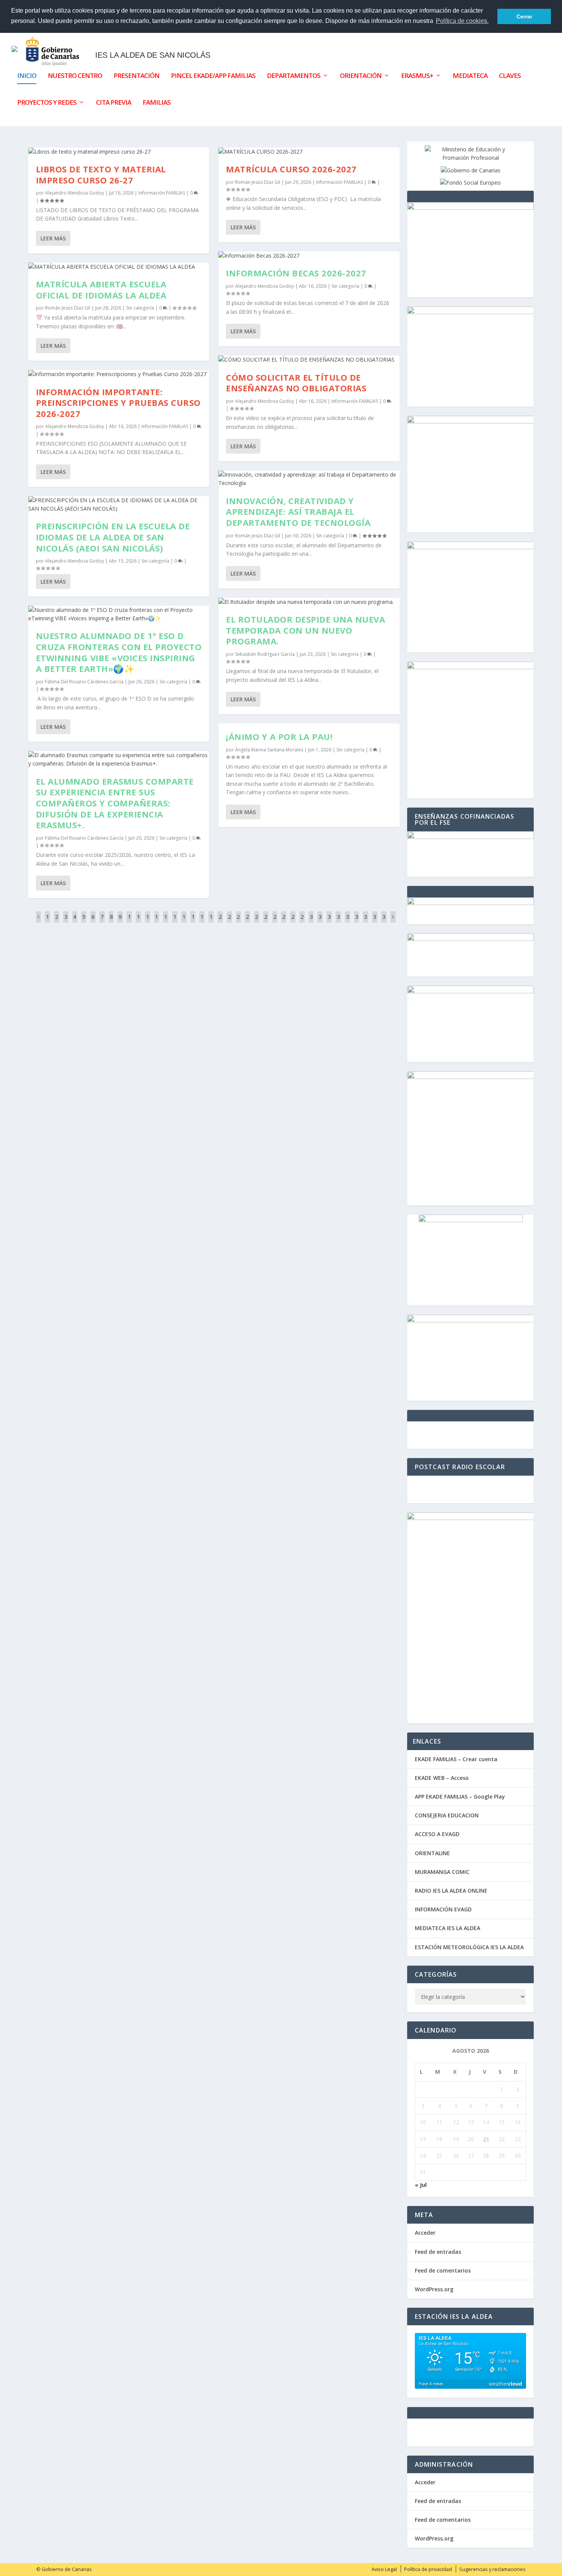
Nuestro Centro (75, 76)
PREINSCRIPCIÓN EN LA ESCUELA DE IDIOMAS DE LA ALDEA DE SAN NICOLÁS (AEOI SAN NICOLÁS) (113, 537)
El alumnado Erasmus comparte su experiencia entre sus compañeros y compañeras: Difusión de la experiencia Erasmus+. (115, 803)
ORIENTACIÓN (361, 76)
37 (375, 922)
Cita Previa (114, 103)
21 (229, 922)
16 (184, 922)
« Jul (421, 2185)
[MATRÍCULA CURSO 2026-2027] (309, 152)
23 (247, 922)
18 (202, 922)
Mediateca (470, 76)
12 (148, 922)
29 (302, 922)
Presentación (136, 76)
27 (284, 922)
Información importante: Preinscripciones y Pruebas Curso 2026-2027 (118, 403)
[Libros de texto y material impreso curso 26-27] (119, 152)
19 (211, 922)
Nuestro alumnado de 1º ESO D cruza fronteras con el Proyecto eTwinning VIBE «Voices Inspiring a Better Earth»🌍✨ (119, 652)
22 (238, 922)
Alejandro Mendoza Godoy (75, 193)
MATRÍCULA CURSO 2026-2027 (291, 169)
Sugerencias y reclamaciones (492, 2569)
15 (175, 922)
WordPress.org (434, 2289)
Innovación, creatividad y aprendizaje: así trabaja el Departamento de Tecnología (298, 512)
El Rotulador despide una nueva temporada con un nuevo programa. (305, 630)
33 (338, 922)
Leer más (53, 238)
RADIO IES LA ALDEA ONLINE (451, 1891)
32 (329, 922)
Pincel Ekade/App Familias (213, 76)
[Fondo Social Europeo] (470, 182)
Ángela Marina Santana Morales (269, 750)
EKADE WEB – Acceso (442, 1778)
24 (257, 922)
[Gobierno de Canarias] (471, 170)
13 (156, 922)
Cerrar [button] (524, 16)
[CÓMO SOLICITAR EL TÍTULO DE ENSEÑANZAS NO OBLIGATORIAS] (309, 360)
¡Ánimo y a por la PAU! (279, 736)
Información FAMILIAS (162, 193)
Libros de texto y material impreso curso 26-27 (101, 174)
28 (293, 922)
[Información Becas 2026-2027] (309, 256)
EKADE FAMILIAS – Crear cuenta (456, 1759)
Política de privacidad (428, 2569)
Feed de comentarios (443, 2270)
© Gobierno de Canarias (64, 2569)
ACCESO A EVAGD (437, 1834)
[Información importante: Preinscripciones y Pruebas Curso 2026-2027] (119, 374)
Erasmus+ (417, 76)
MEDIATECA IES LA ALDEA (447, 1928)
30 (311, 922)
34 (348, 922)
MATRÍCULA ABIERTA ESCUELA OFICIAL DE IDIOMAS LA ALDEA (101, 290)
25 (266, 922)
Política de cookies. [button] (462, 21)
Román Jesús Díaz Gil (68, 308)
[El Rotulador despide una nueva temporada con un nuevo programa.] (309, 602)
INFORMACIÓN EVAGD (443, 1909)
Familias (157, 103)
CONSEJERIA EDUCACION (447, 1815)
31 (320, 922)
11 (138, 922)
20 (220, 922)
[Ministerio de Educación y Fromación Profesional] (471, 158)
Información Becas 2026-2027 (296, 273)
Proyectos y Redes (47, 103)
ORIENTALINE (432, 1853)
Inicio (27, 76)
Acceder (425, 2233)
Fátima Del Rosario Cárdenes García (84, 682)
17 (193, 922)
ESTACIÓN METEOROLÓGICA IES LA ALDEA (469, 1947)
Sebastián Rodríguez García (265, 654)
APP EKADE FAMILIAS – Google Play (460, 1797)
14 (166, 922)
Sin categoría (140, 308)
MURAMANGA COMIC (442, 1872)
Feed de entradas (438, 2252)
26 (275, 922)
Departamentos (294, 76)
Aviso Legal (384, 2569)
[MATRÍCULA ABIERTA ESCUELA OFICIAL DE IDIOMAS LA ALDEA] (119, 267)
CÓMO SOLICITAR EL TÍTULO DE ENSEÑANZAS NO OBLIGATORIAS (296, 383)
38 (384, 922)
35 (357, 922)
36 (365, 922)
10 (129, 922)
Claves (510, 76)
